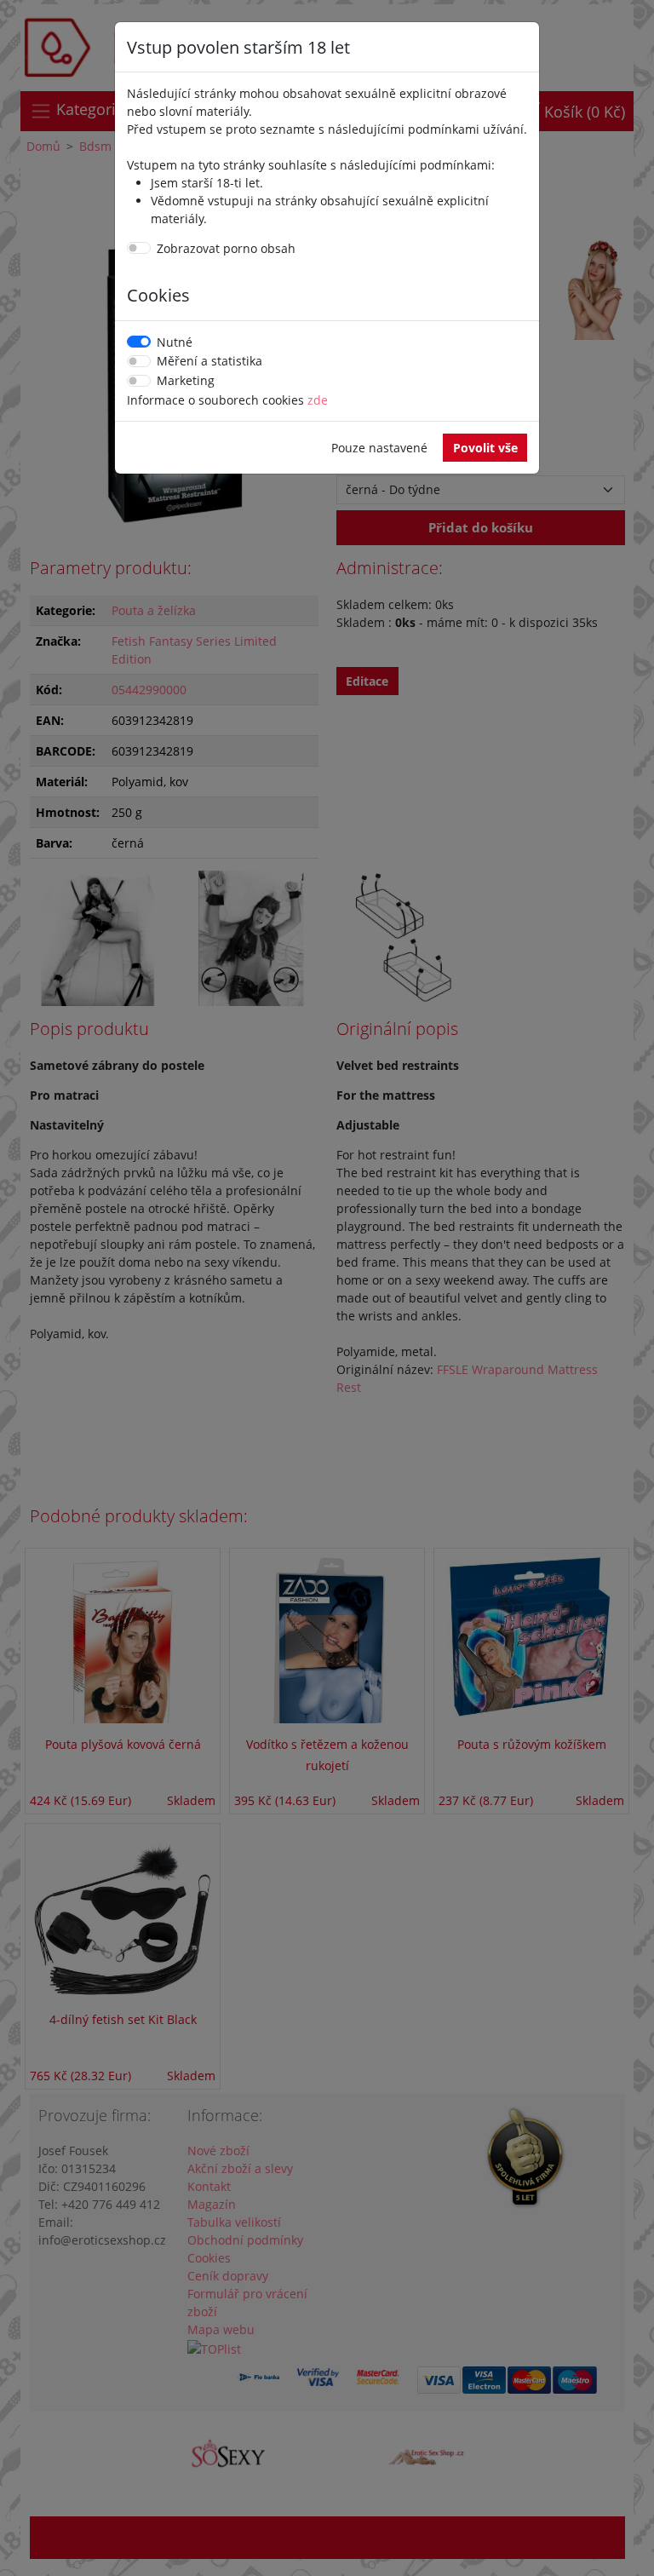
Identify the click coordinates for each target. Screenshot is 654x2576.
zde (318, 400)
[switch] (139, 248)
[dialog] (327, 1288)
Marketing (186, 380)
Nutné (175, 342)
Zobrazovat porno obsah (226, 248)
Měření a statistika (209, 361)
